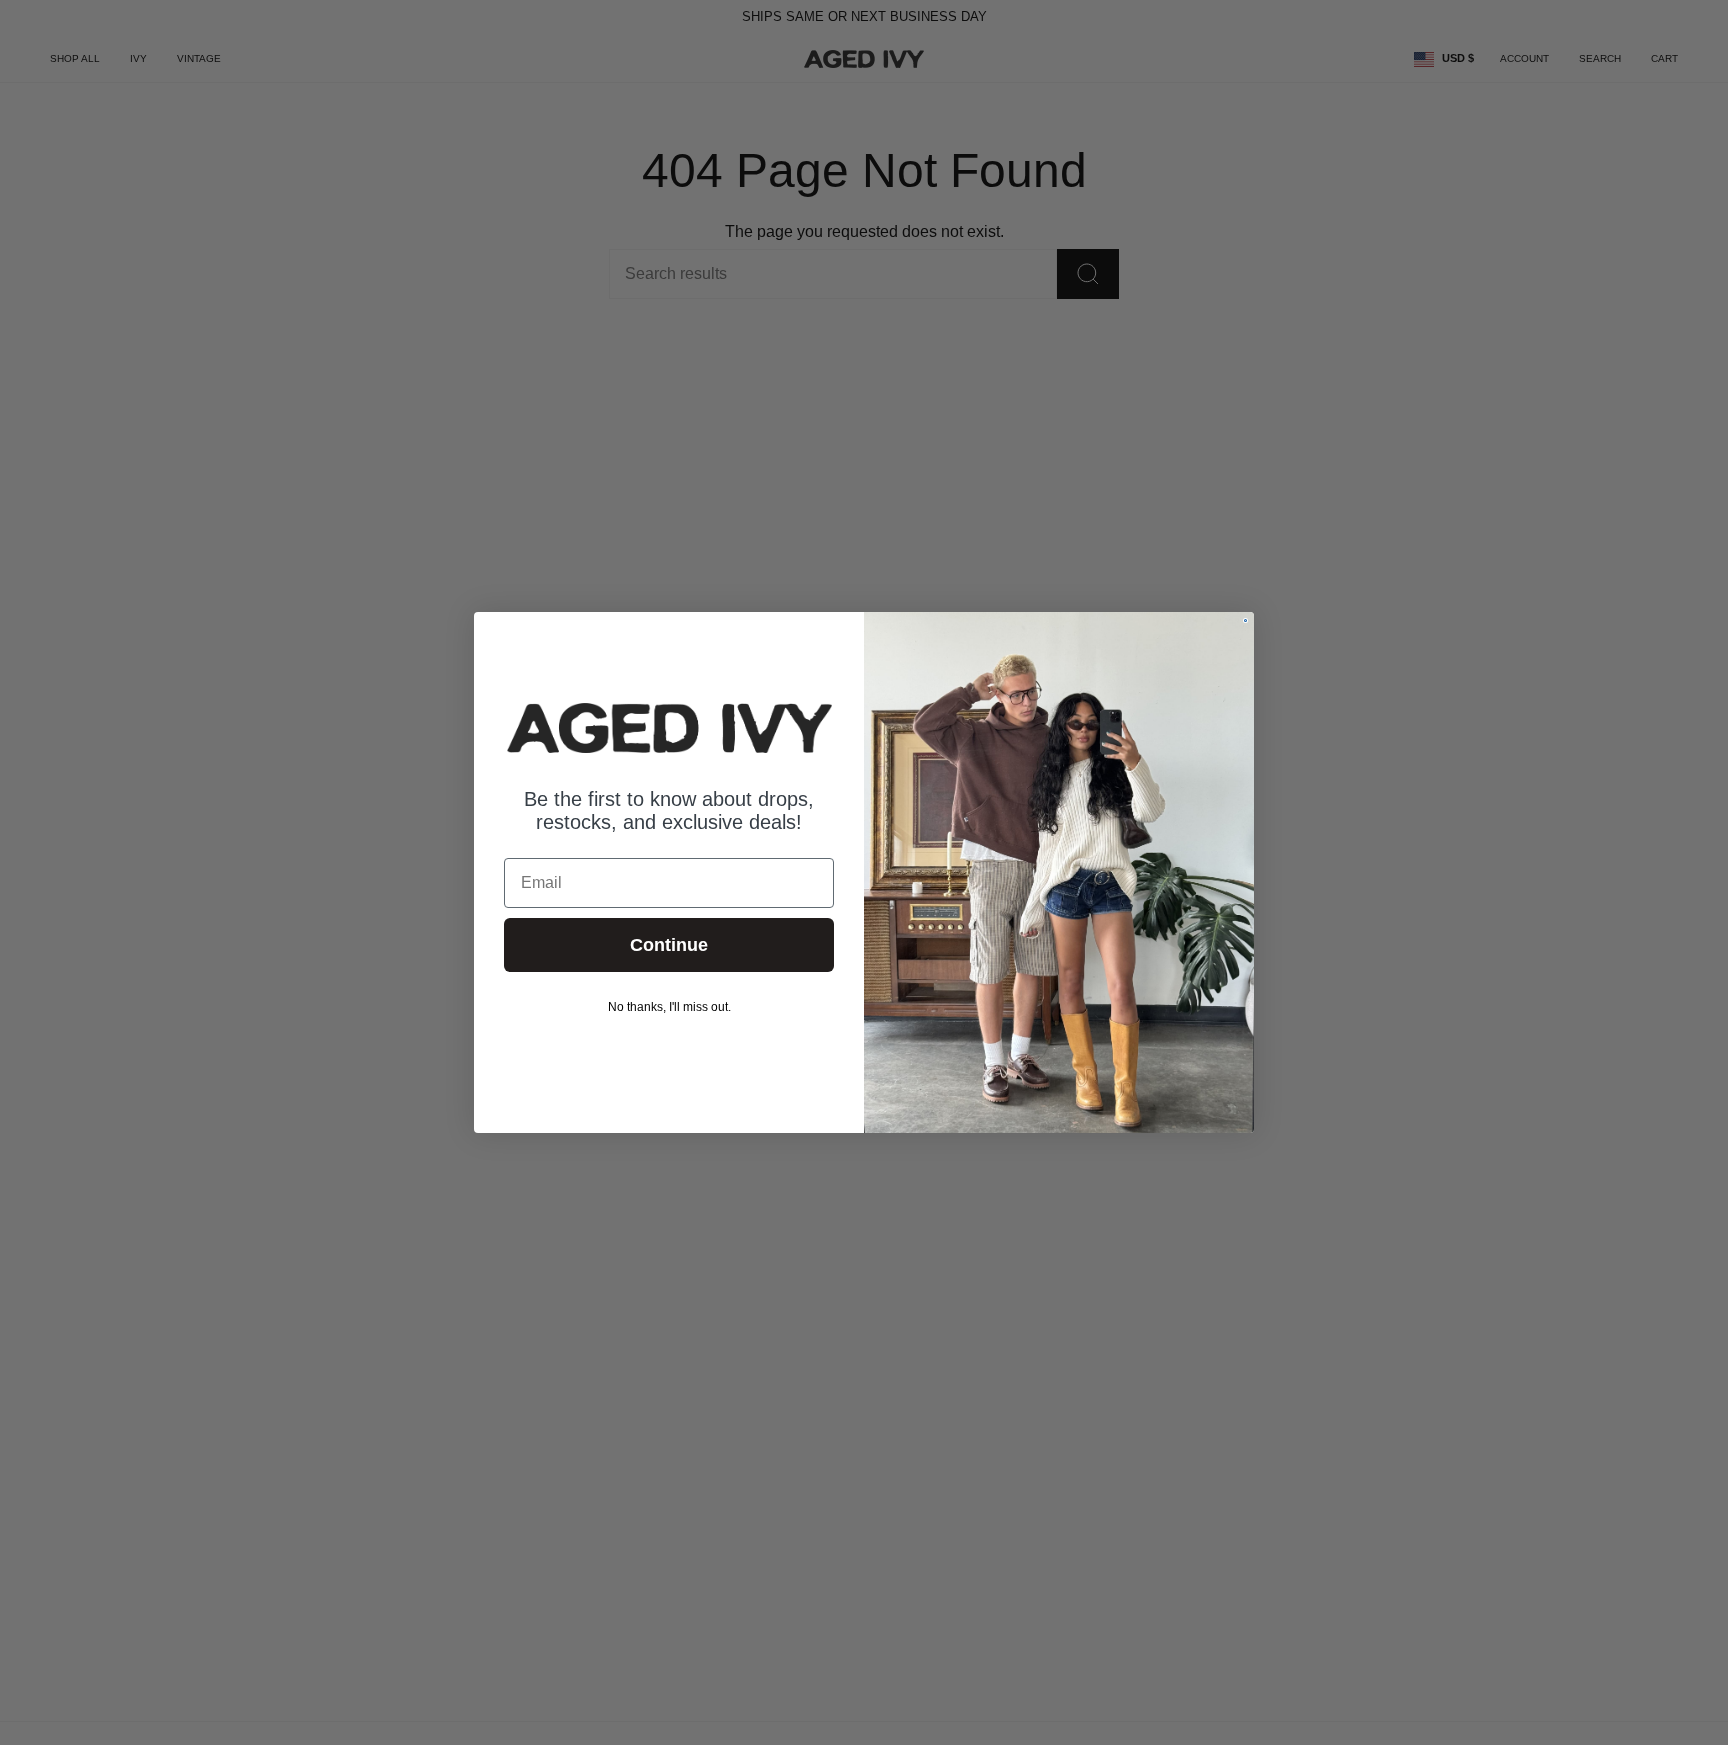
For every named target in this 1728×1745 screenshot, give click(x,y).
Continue (669, 945)
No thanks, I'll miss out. (669, 1007)
